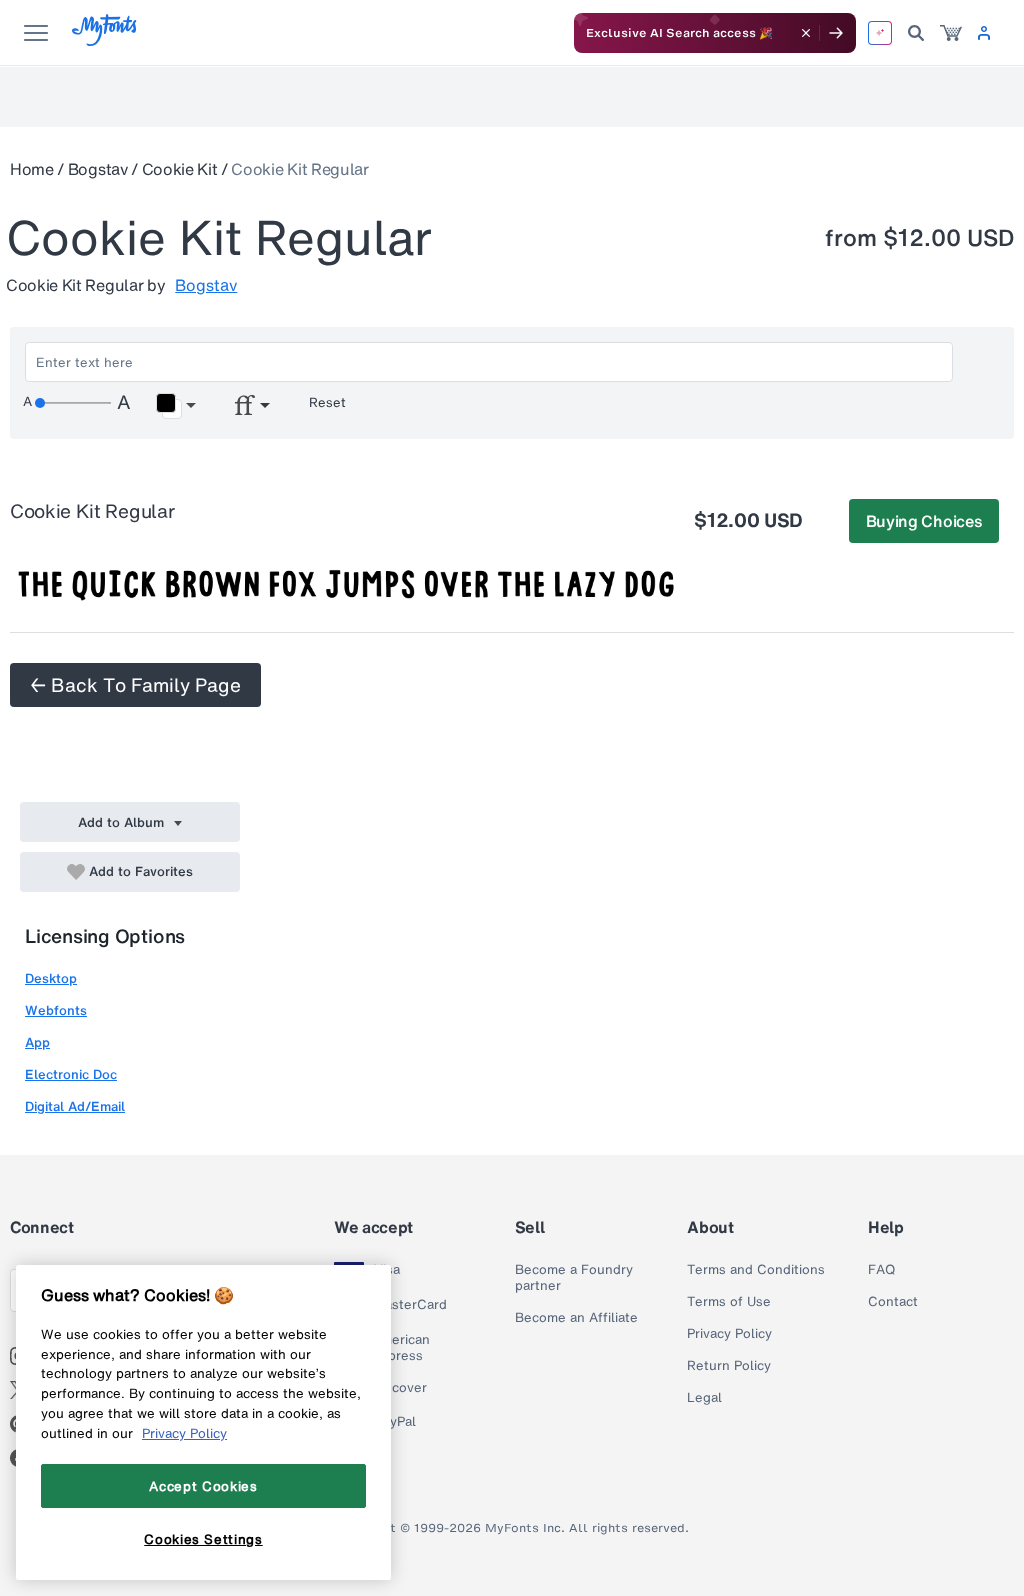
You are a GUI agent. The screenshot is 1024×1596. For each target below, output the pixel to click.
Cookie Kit (180, 169)
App (37, 1042)
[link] (951, 33)
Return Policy (729, 1366)
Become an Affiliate (576, 1318)
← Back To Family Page (135, 685)
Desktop (51, 978)
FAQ (881, 1270)
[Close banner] (806, 33)
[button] (175, 406)
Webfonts (56, 1010)
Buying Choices (924, 521)
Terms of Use (729, 1302)
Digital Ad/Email (75, 1106)
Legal (704, 1398)
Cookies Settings (203, 1539)
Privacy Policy (729, 1334)
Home (32, 169)
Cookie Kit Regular (299, 169)
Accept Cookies (203, 1486)
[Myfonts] (105, 40)
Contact (893, 1302)
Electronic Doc (71, 1074)
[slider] (73, 403)
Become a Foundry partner (574, 1278)
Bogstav (98, 169)
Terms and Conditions (756, 1270)
